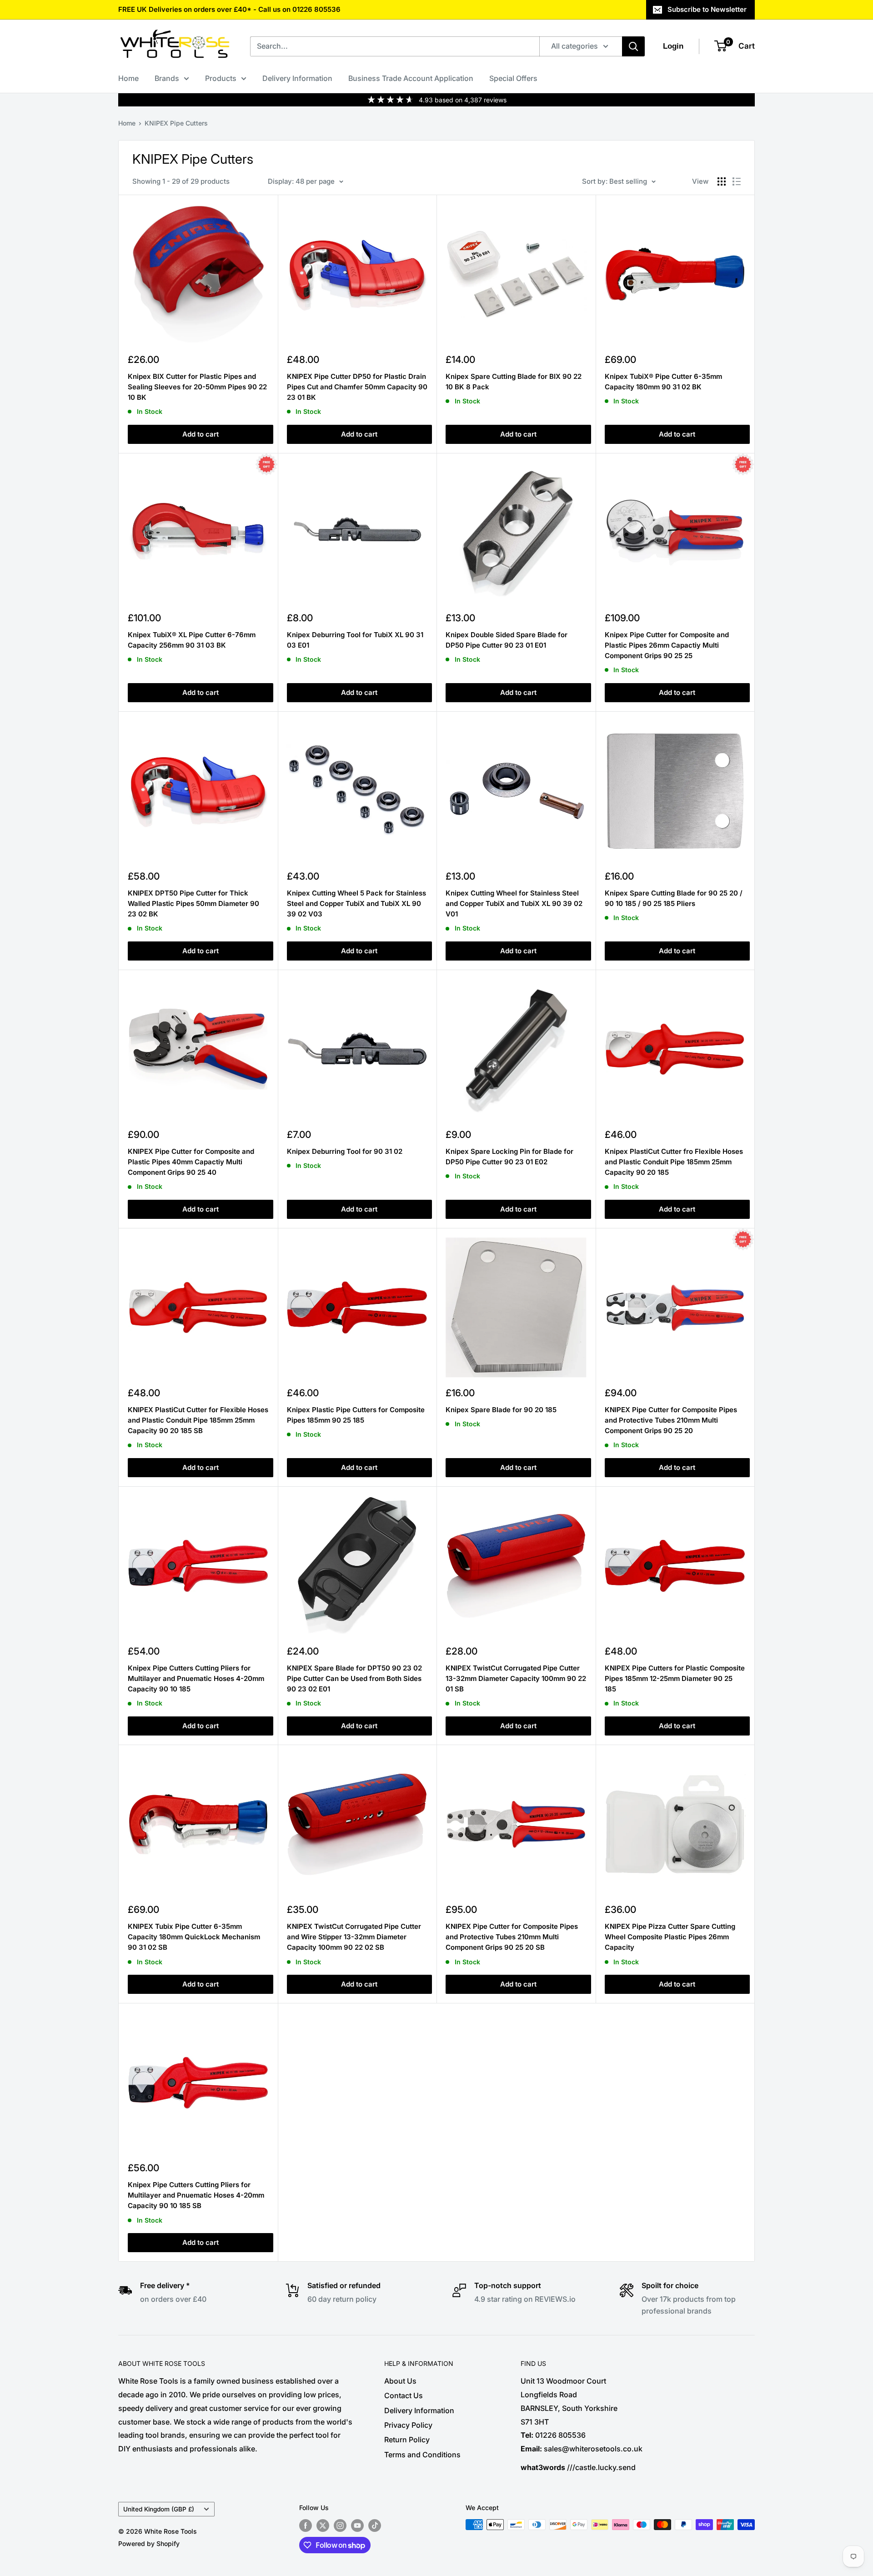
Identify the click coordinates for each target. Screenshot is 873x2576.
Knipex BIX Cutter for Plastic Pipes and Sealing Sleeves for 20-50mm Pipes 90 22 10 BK (197, 387)
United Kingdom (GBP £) (159, 2509)
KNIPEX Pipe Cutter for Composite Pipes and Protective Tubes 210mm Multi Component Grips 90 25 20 (671, 1420)
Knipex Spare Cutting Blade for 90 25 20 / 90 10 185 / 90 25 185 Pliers (674, 898)
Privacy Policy (408, 2425)
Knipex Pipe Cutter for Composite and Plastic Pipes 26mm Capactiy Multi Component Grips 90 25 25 (667, 645)
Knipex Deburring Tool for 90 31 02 (345, 1151)
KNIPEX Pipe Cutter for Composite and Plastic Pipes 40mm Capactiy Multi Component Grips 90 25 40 (191, 1162)
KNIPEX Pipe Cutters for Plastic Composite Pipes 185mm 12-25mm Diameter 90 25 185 (675, 1679)
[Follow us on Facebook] (306, 2526)
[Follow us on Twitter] (323, 2526)
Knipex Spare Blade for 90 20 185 (501, 1410)
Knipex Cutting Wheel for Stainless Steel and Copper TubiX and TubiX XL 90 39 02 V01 (514, 904)
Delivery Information (297, 78)
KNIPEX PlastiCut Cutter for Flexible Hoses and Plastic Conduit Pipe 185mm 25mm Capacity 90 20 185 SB (198, 1420)
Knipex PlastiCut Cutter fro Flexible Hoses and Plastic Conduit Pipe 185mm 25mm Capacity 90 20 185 (674, 1162)
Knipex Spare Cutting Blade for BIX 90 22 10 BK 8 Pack (514, 382)
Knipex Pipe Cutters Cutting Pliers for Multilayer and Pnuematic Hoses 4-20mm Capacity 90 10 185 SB (196, 2195)
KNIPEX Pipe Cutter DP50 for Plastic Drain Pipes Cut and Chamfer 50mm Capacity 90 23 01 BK (357, 387)
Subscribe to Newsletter (707, 9)
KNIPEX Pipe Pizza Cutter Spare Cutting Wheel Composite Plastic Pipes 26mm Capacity (670, 1937)
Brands (167, 78)
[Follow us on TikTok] (375, 2526)
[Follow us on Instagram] (340, 2526)
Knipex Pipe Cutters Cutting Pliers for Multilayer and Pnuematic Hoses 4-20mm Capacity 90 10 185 (196, 1679)
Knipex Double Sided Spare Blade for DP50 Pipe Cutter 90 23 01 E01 (507, 640)
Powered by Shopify (149, 2543)
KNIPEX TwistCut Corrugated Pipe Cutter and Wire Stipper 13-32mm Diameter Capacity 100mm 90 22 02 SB (354, 1937)
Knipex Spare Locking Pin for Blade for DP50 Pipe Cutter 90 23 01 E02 (509, 1157)
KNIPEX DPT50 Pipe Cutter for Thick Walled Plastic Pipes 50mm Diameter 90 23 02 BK (193, 904)
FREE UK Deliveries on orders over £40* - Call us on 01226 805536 (229, 9)
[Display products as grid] (722, 181)
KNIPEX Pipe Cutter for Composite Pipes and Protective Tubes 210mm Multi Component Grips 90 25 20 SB (512, 1937)
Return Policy (407, 2440)
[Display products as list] (737, 181)
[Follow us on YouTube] (357, 2526)
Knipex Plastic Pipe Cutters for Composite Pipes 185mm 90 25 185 (356, 1415)
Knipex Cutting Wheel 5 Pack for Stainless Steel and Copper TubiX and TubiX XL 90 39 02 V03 (356, 904)
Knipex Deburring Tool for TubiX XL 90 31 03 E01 (355, 640)
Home (128, 78)
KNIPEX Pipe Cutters (176, 123)
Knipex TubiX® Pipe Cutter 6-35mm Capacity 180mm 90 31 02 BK (663, 382)
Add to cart (201, 434)
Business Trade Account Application (411, 78)
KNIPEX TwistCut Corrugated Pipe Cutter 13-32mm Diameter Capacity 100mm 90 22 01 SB (516, 1679)
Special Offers (513, 78)
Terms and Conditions (422, 2455)
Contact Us (404, 2395)
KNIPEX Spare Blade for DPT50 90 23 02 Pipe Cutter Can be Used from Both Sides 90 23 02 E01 (354, 1679)
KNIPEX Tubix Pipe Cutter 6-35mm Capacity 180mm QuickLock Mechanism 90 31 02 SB (194, 1937)
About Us (400, 2381)
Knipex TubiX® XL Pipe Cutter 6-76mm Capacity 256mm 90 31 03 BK (192, 640)
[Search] (633, 46)
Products (221, 78)
